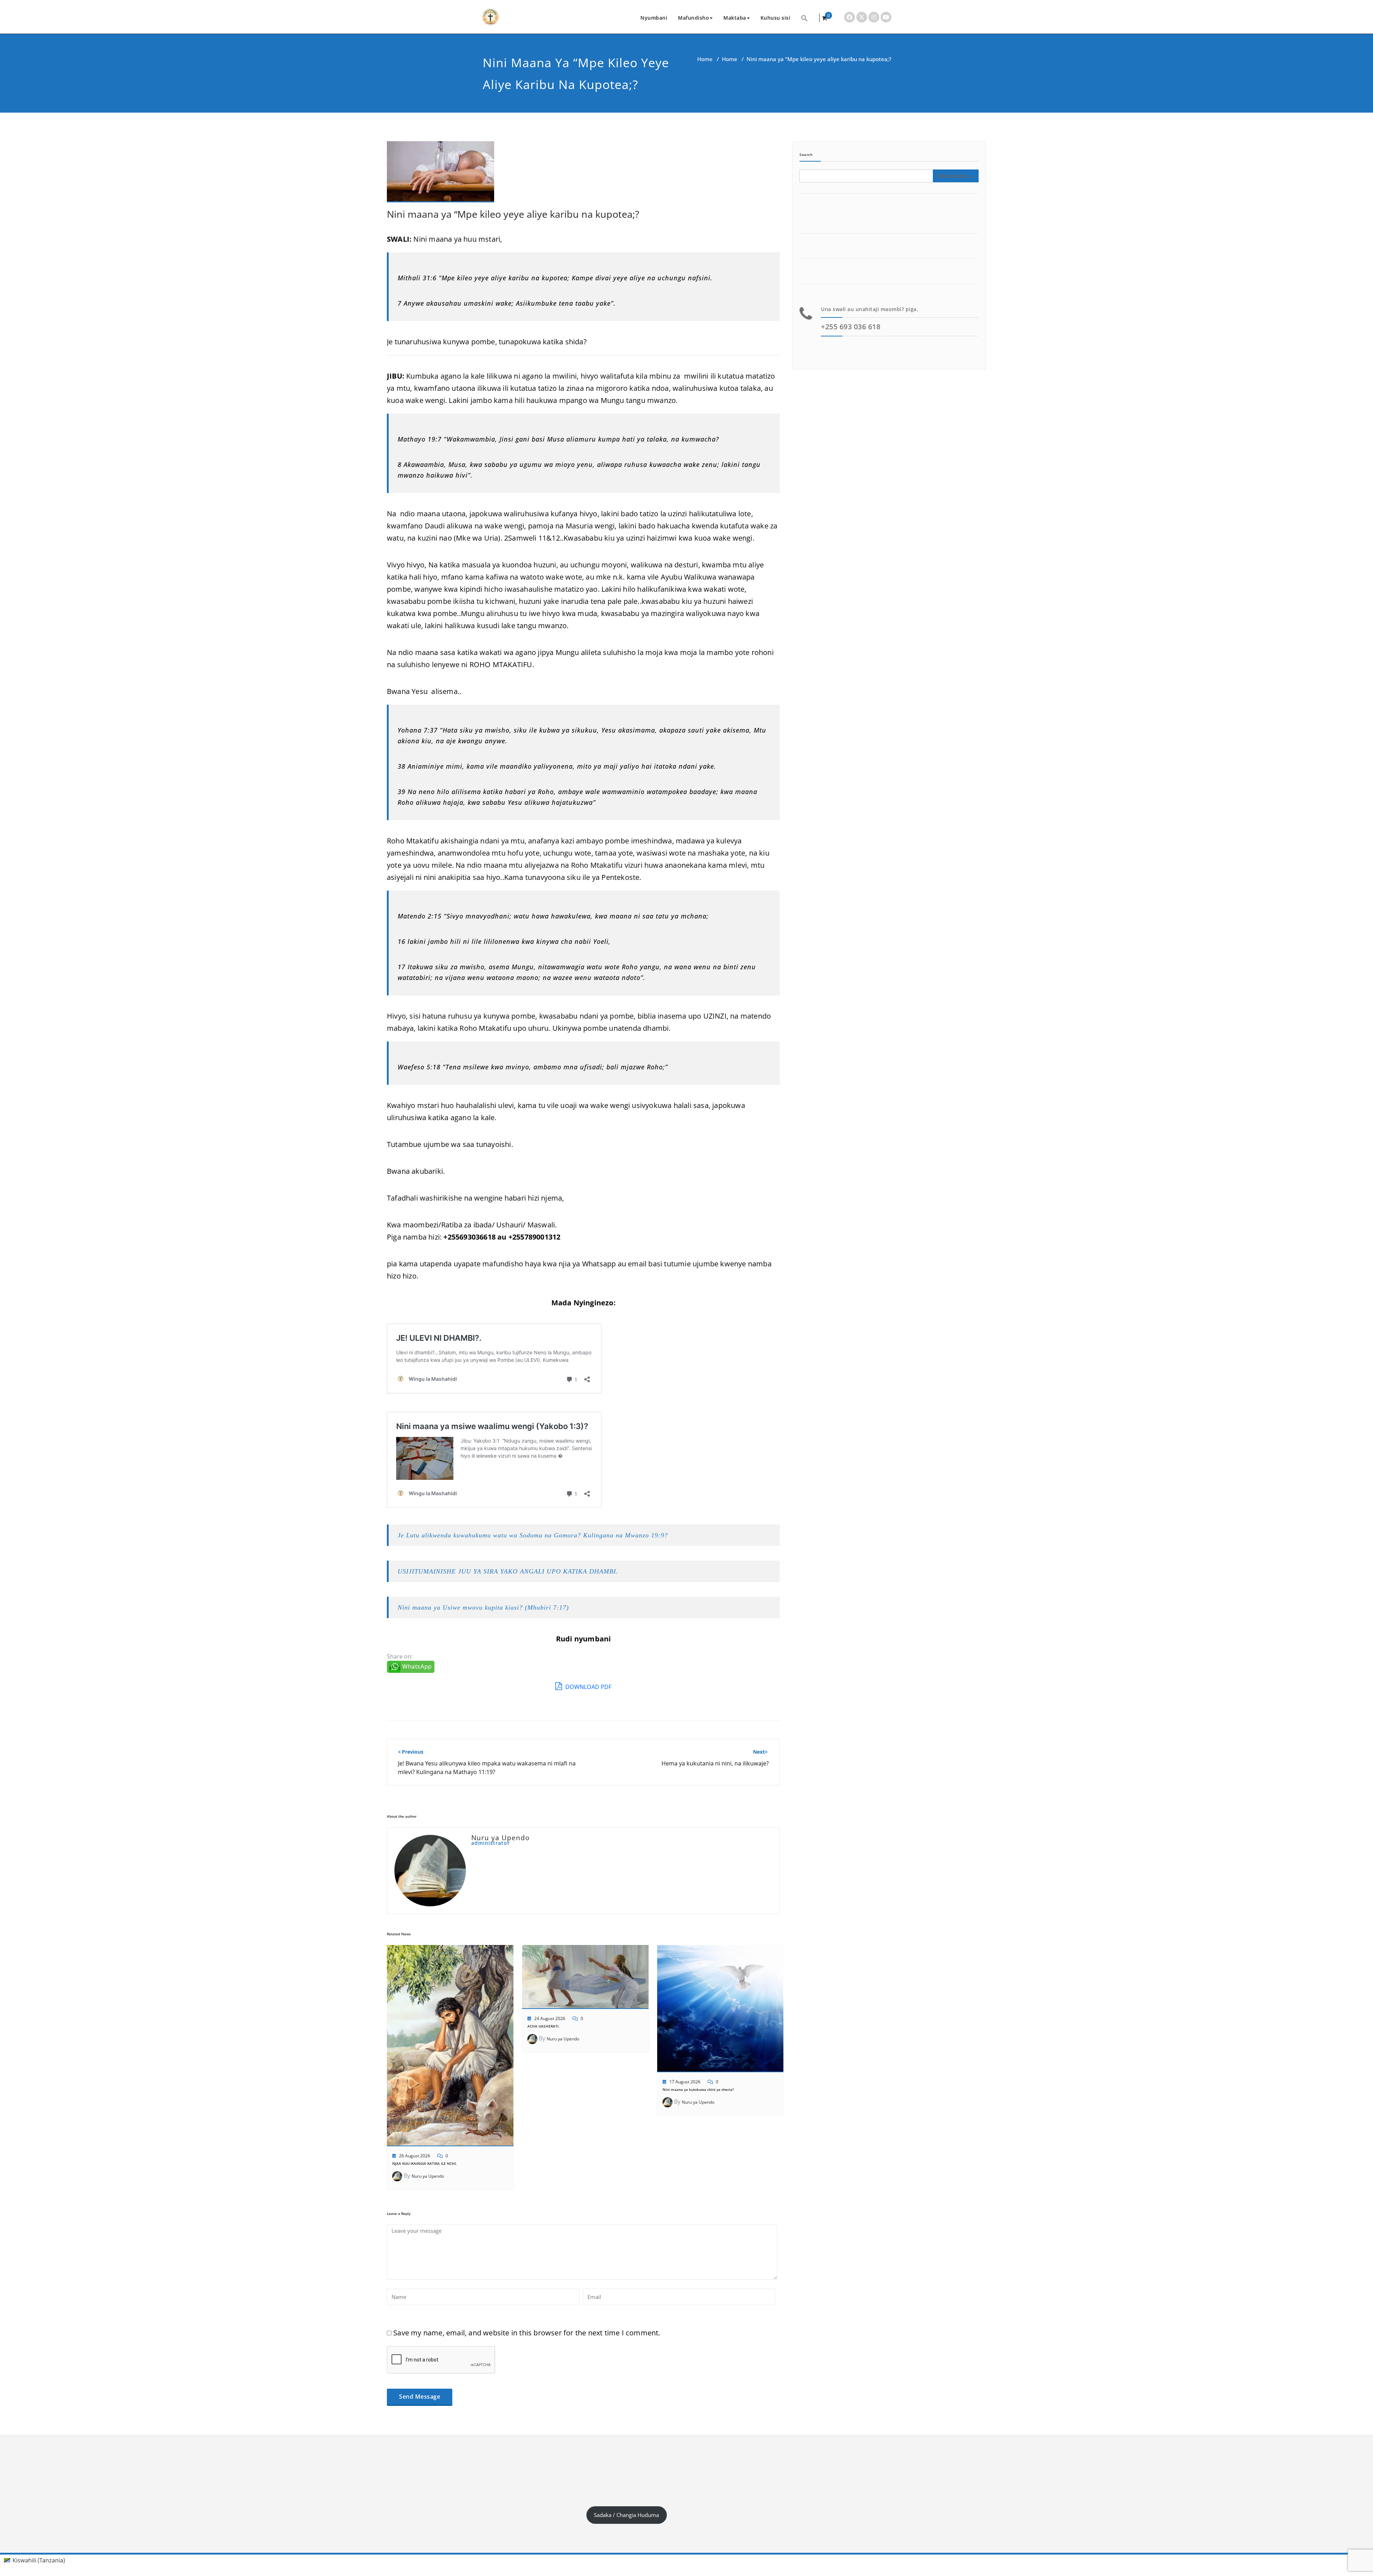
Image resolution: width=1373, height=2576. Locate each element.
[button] (804, 18)
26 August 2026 (415, 2156)
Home (705, 59)
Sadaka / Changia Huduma (626, 2515)
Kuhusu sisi (776, 18)
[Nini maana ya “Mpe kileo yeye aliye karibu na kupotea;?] (441, 175)
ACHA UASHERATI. (543, 2026)
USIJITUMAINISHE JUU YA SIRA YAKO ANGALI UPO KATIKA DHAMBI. (508, 1571)
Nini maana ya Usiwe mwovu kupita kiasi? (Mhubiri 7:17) (483, 1607)
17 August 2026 (685, 2082)
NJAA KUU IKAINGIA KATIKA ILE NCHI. (425, 2163)
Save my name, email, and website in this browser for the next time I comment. (527, 2333)
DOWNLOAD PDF (588, 1687)
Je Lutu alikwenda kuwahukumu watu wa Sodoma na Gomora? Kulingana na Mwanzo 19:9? (533, 1535)
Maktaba (735, 18)
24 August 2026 (550, 2018)
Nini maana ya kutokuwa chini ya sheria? (698, 2089)
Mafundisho (693, 18)
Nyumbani (654, 18)
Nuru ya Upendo (428, 2176)
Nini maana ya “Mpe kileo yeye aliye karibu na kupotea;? (513, 214)
